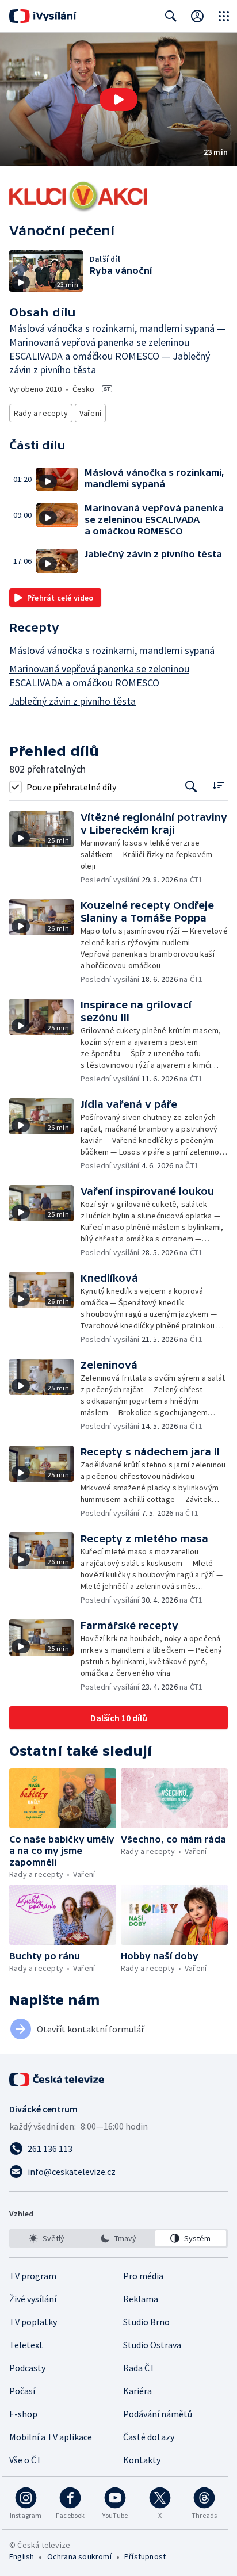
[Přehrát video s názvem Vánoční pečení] (118, 100)
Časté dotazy (149, 2437)
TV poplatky (33, 2322)
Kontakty (142, 2460)
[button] (118, 100)
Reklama (141, 2299)
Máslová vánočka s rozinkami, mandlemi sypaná (112, 650)
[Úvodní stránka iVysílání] (43, 16)
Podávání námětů (158, 2414)
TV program (33, 2276)
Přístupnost (145, 2556)
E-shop (23, 2414)
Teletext (26, 2345)
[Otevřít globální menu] (224, 16)
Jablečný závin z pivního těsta (72, 701)
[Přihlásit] (197, 16)
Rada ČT (139, 2368)
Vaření (90, 413)
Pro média (143, 2276)
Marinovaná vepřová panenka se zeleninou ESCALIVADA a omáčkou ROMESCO (99, 676)
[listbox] (118, 2238)
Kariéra (137, 2391)
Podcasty (27, 2368)
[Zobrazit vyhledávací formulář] (171, 16)
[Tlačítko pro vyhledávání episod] (191, 787)
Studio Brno (146, 2322)
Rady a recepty (41, 413)
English (22, 2556)
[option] (46, 2238)
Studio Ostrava (152, 2345)
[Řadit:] (218, 786)
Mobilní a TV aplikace (51, 2437)
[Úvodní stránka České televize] (58, 2080)
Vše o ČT (26, 2460)
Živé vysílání (33, 2299)
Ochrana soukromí (79, 2556)
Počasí (22, 2391)
